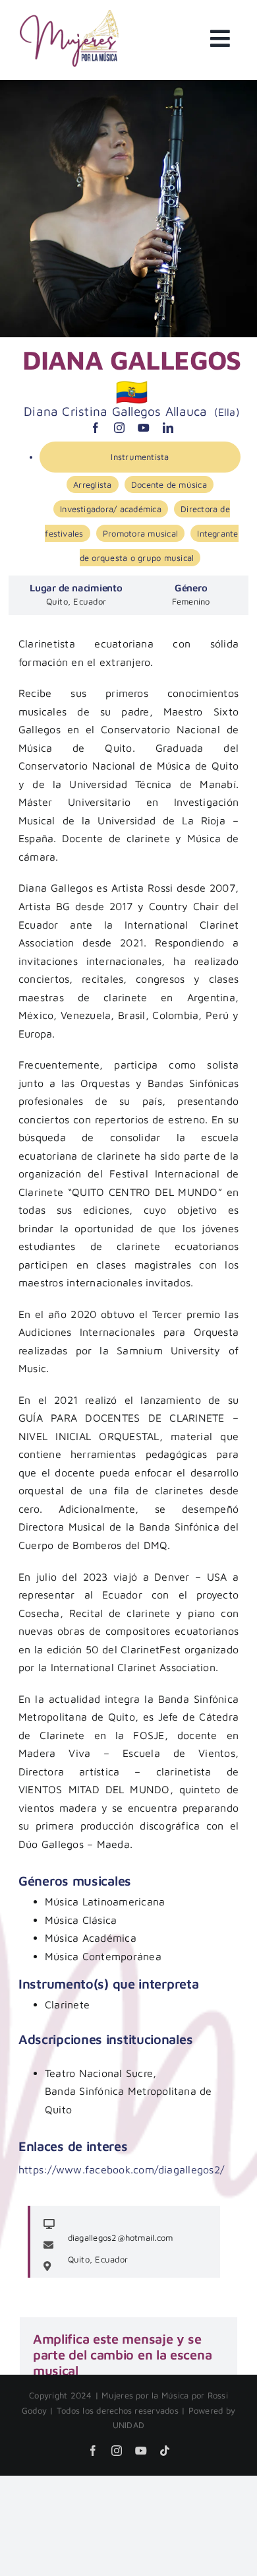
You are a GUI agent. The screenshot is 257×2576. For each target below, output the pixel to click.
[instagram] (119, 428)
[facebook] (96, 428)
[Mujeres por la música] (69, 15)
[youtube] (144, 428)
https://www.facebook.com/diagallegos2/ (121, 2169)
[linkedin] (168, 428)
